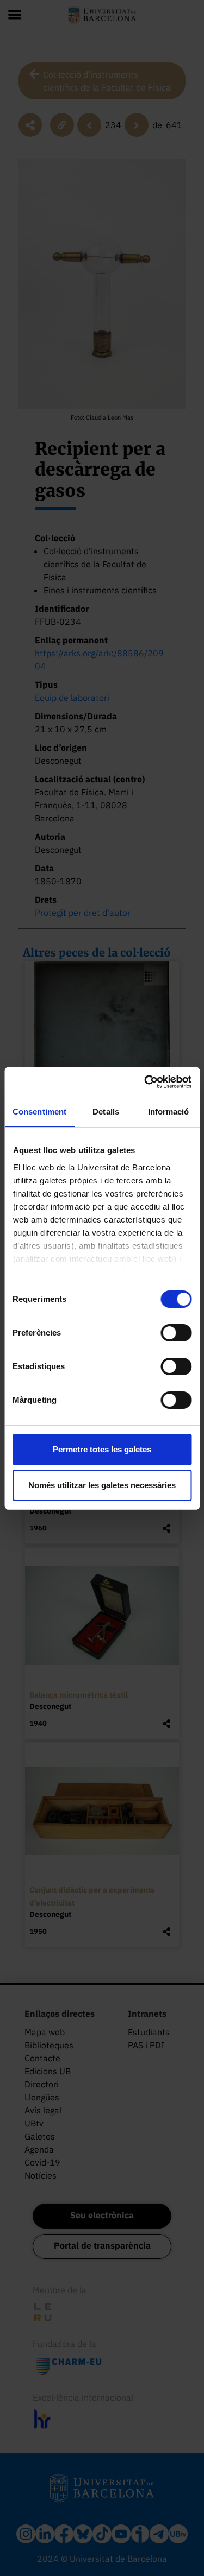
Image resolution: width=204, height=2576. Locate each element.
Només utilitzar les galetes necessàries (102, 1485)
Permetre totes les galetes (102, 1449)
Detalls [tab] (106, 1112)
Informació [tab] (169, 1112)
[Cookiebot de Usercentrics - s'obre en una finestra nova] (145, 1082)
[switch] (176, 1333)
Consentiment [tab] (39, 1112)
